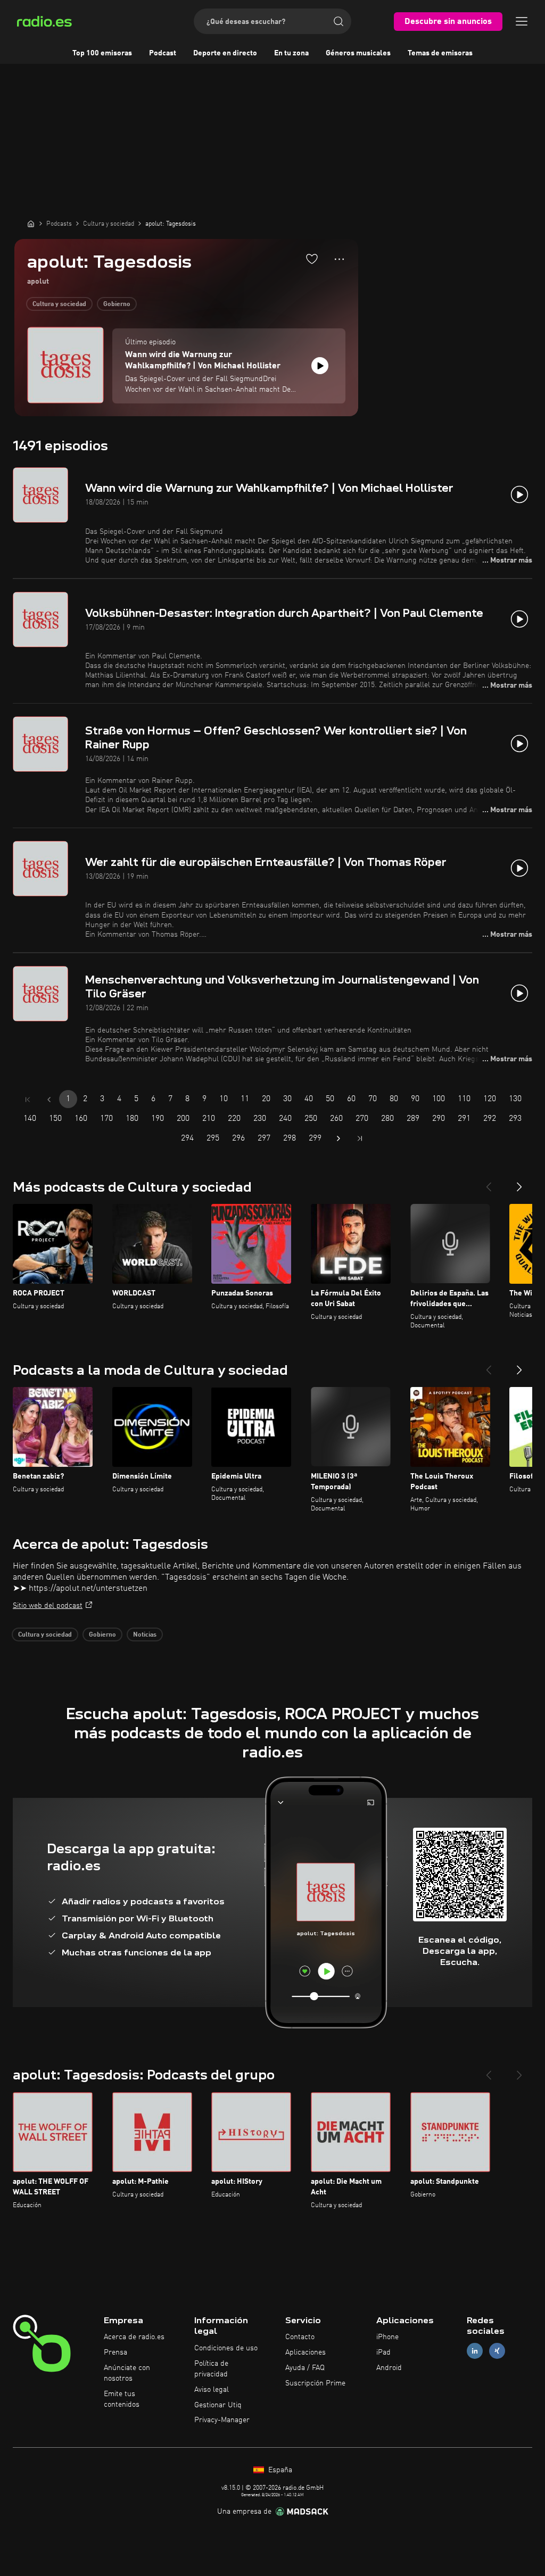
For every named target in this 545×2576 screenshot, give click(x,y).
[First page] (28, 1100)
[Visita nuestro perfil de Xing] (497, 2351)
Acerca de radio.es (134, 2337)
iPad (383, 2352)
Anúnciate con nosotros (127, 2373)
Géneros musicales (358, 53)
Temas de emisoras (440, 53)
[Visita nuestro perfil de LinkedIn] (475, 2351)
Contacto (300, 2337)
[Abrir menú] (522, 21)
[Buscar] (338, 21)
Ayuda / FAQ (305, 2368)
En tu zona (291, 53)
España (279, 2470)
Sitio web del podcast (48, 1606)
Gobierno (117, 304)
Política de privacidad (211, 2369)
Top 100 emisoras (102, 53)
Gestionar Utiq (218, 2405)
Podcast (163, 53)
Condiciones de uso (226, 2348)
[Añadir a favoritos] (312, 259)
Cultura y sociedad (59, 304)
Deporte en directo (225, 53)
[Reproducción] (320, 366)
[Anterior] (489, 1183)
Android (389, 2368)
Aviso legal (212, 2390)
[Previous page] (49, 1100)
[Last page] (360, 1138)
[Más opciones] (339, 259)
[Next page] (338, 1138)
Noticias (145, 1635)
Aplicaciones (305, 2352)
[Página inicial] (31, 224)
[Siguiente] (519, 1183)
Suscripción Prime (315, 2383)
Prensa (115, 2352)
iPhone (387, 2337)
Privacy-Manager (222, 2420)
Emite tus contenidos (122, 2399)
